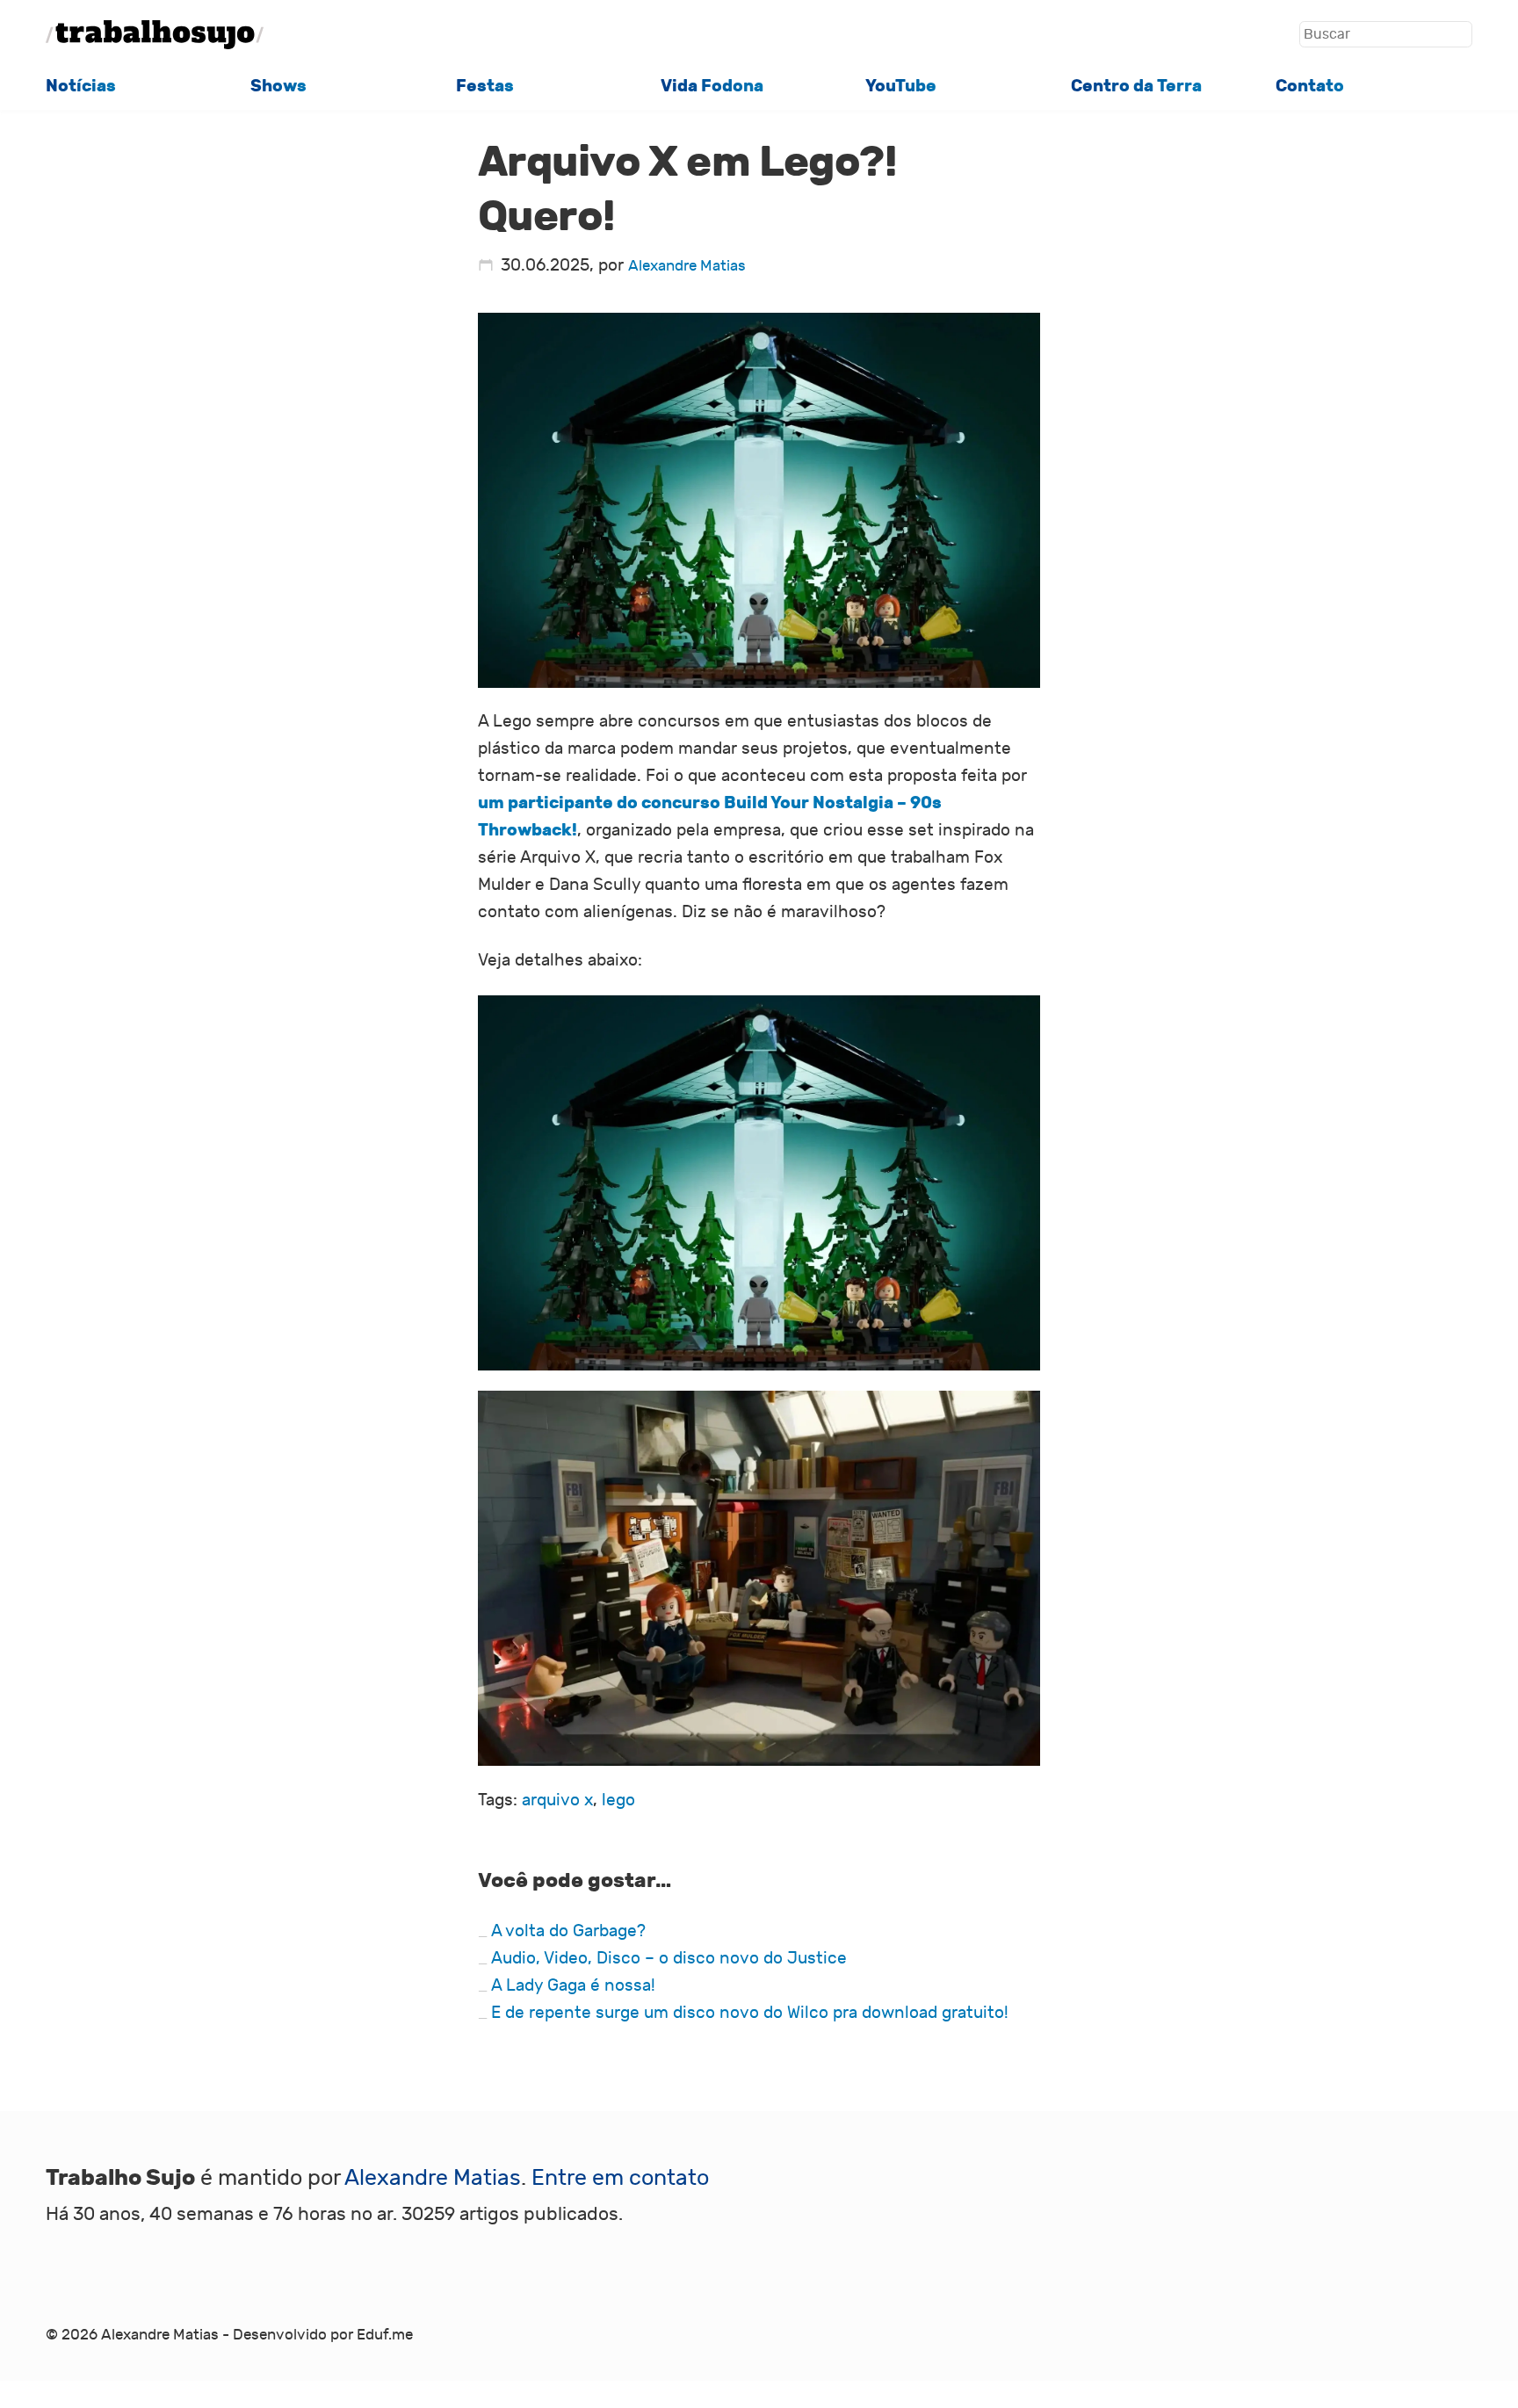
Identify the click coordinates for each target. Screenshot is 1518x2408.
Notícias (81, 86)
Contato (1310, 86)
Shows (278, 86)
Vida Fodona (712, 86)
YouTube (901, 86)
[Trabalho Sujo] (155, 35)
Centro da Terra (1136, 86)
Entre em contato (620, 2178)
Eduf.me (385, 2335)
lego (618, 1800)
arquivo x (557, 1800)
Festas (485, 86)
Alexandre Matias (687, 266)
